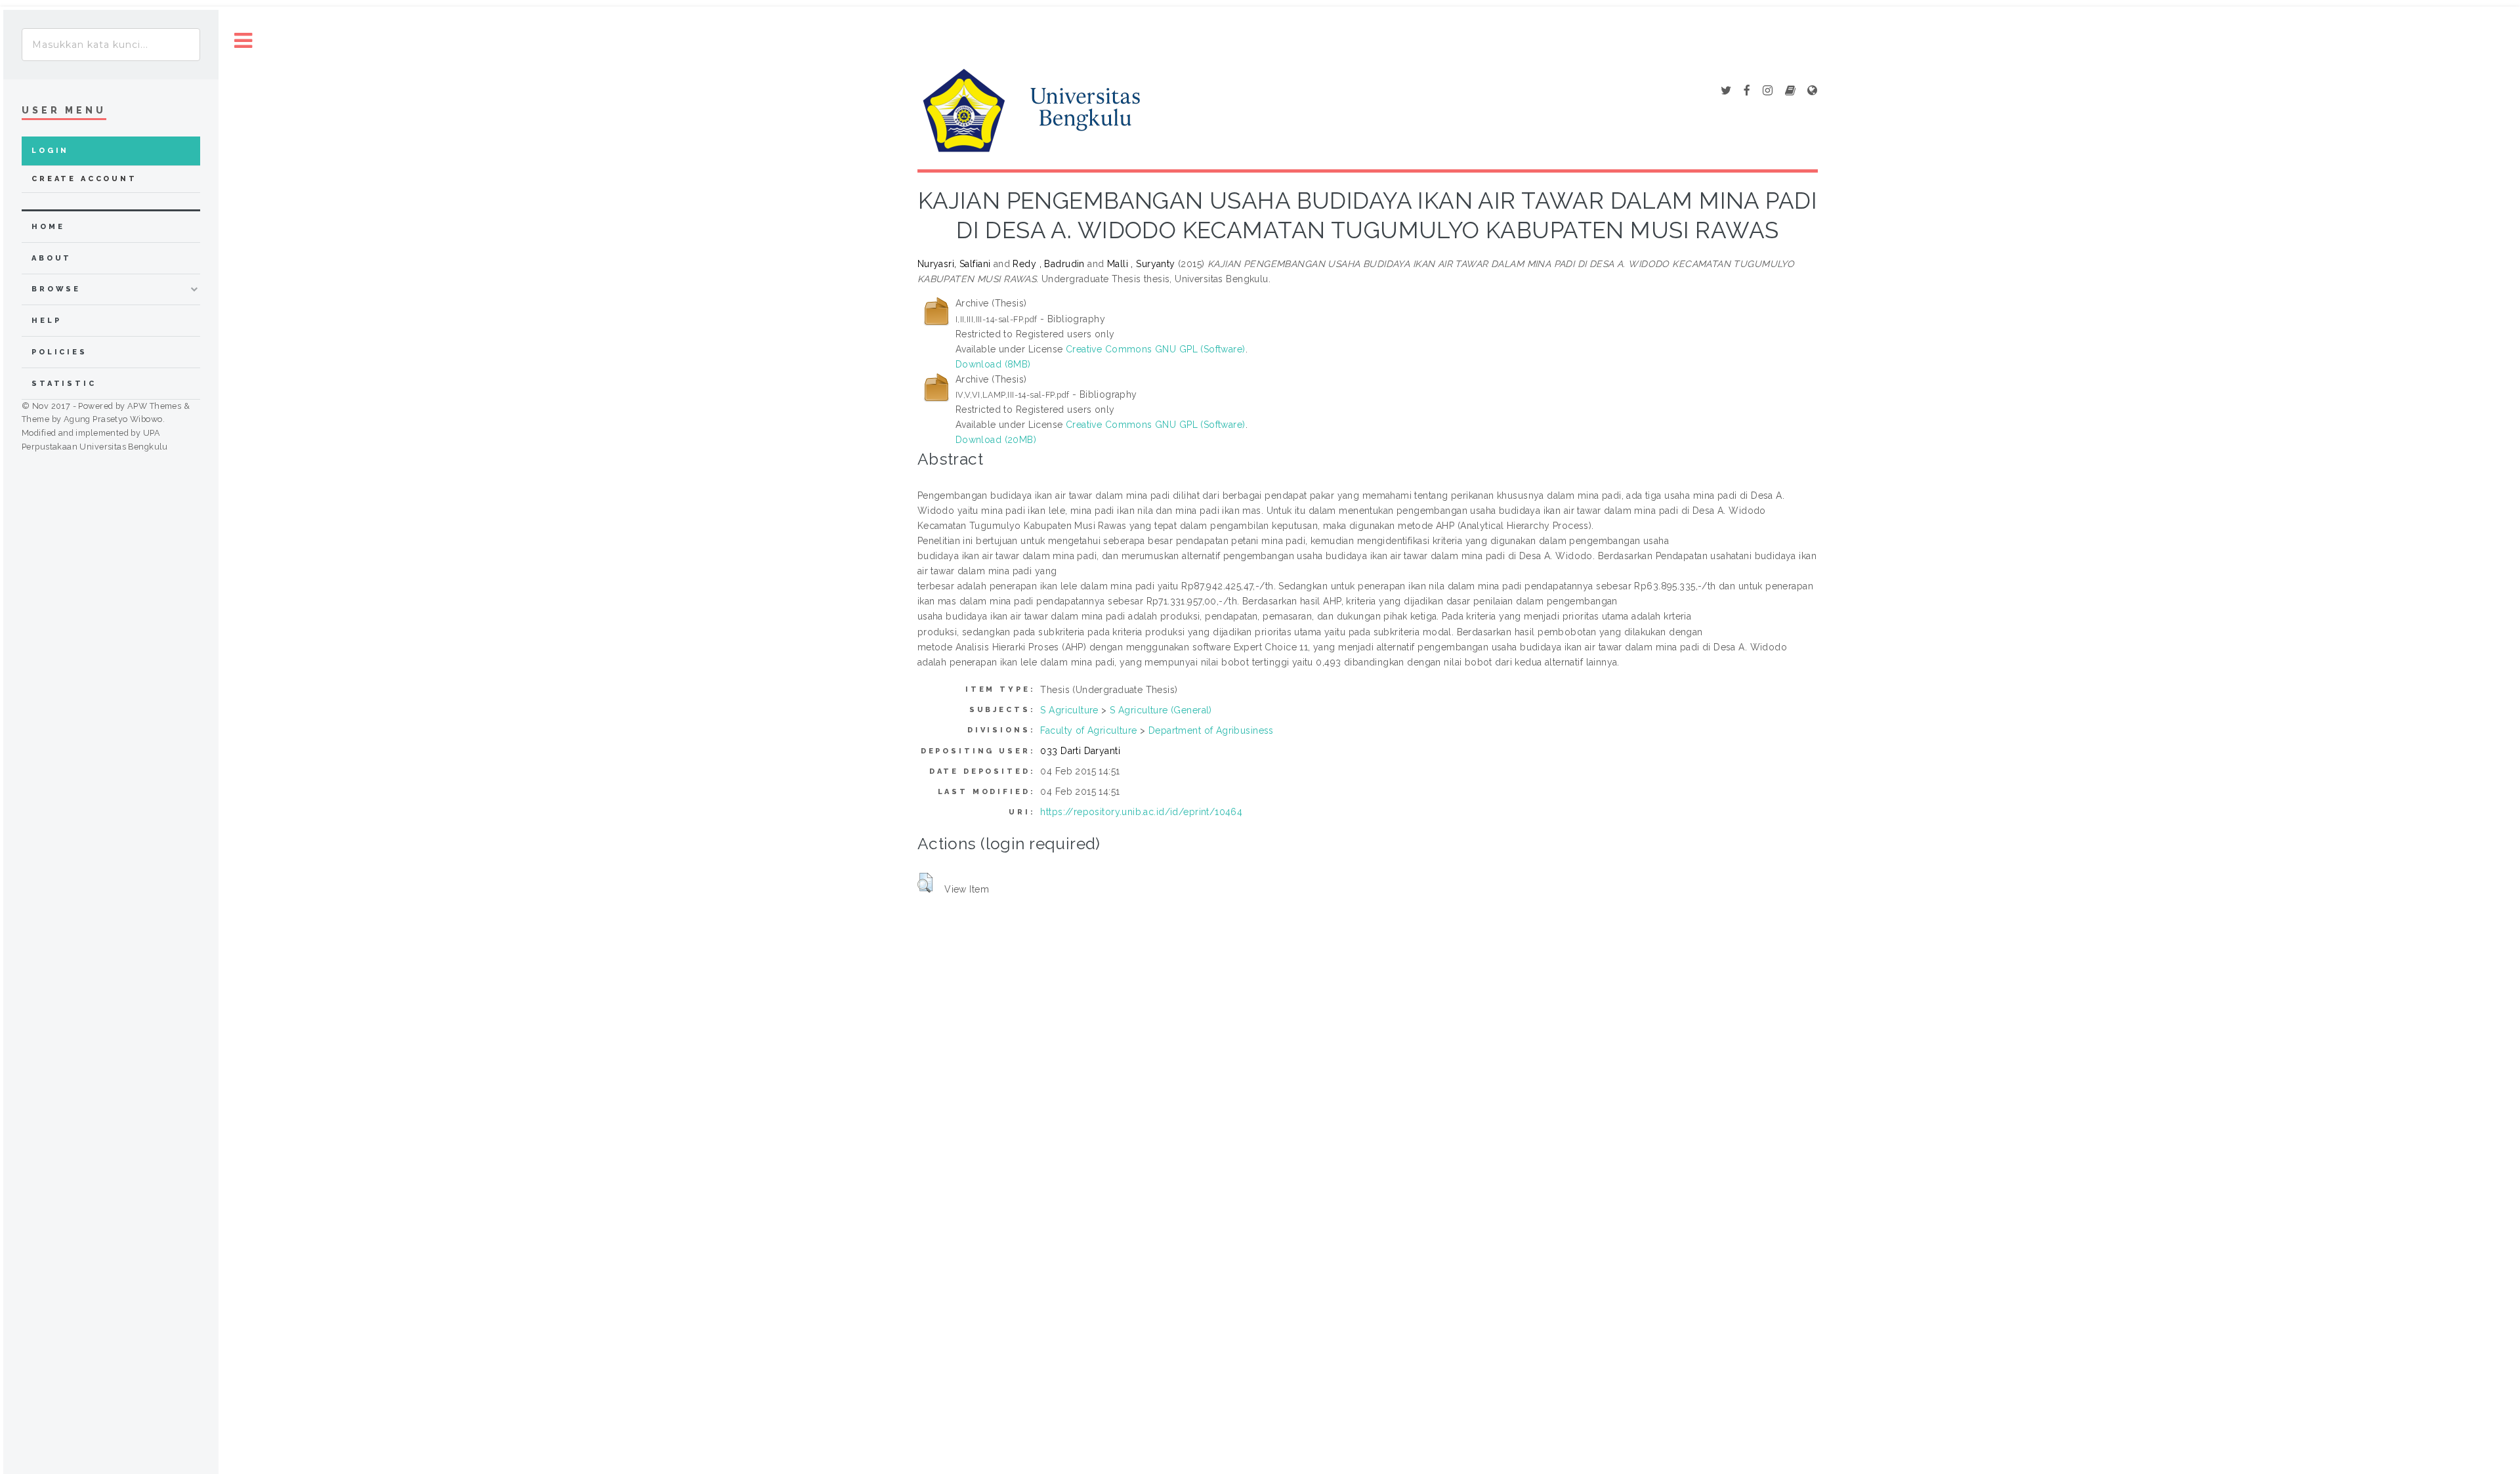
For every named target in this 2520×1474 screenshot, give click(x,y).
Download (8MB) (993, 364)
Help (46, 321)
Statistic (64, 384)
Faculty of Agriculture (1088, 730)
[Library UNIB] (1812, 91)
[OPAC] (1790, 91)
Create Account (84, 179)
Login (50, 151)
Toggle (243, 41)
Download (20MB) (996, 440)
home (48, 227)
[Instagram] (1768, 91)
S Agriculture (1069, 710)
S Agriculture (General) (1161, 710)
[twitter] (1726, 91)
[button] (925, 883)
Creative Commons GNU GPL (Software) (1156, 349)
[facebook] (1747, 91)
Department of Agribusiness (1211, 730)
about (52, 258)
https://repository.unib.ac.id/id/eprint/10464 (1141, 812)
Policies (59, 352)
